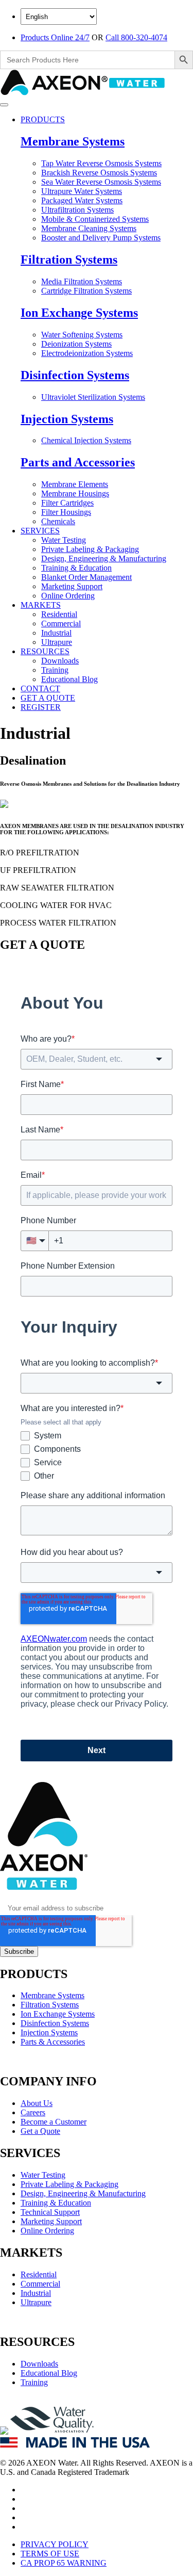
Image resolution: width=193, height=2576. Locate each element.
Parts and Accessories (78, 462)
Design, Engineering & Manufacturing (104, 558)
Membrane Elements (75, 484)
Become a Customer (54, 2122)
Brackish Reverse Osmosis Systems (99, 173)
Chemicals (58, 521)
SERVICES (40, 531)
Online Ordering (68, 596)
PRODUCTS (43, 119)
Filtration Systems (69, 260)
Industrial (56, 633)
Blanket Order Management (86, 577)
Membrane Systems (73, 141)
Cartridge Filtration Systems (86, 291)
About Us (37, 2103)
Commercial (61, 623)
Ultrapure (57, 642)
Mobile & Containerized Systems (95, 219)
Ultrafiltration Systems (77, 210)
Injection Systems (67, 419)
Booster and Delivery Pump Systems (101, 238)
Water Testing (64, 540)
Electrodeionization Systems (87, 353)
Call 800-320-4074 (136, 37)
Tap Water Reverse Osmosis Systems (101, 163)
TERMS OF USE (50, 2554)
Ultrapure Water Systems (82, 191)
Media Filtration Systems (82, 281)
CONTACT (40, 688)
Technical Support (50, 2212)
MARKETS (41, 605)
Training (55, 670)
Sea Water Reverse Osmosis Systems (101, 182)
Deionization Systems (76, 344)
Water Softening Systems (82, 335)
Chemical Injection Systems (86, 440)
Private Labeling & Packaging (90, 549)
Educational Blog (69, 679)
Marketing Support (72, 586)
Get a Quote (40, 2131)
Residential (59, 614)
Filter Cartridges (67, 503)
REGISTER (41, 707)
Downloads (60, 661)
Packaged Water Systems (82, 200)
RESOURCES (45, 651)
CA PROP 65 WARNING (64, 2563)
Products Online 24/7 (55, 37)
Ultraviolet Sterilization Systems (93, 397)
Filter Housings (66, 512)
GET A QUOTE (48, 698)
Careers (33, 2112)
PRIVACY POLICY (55, 2544)
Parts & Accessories (53, 2042)
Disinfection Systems (75, 375)
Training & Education (76, 568)
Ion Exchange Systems (79, 313)
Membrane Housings (75, 493)
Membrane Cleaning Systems (89, 228)
